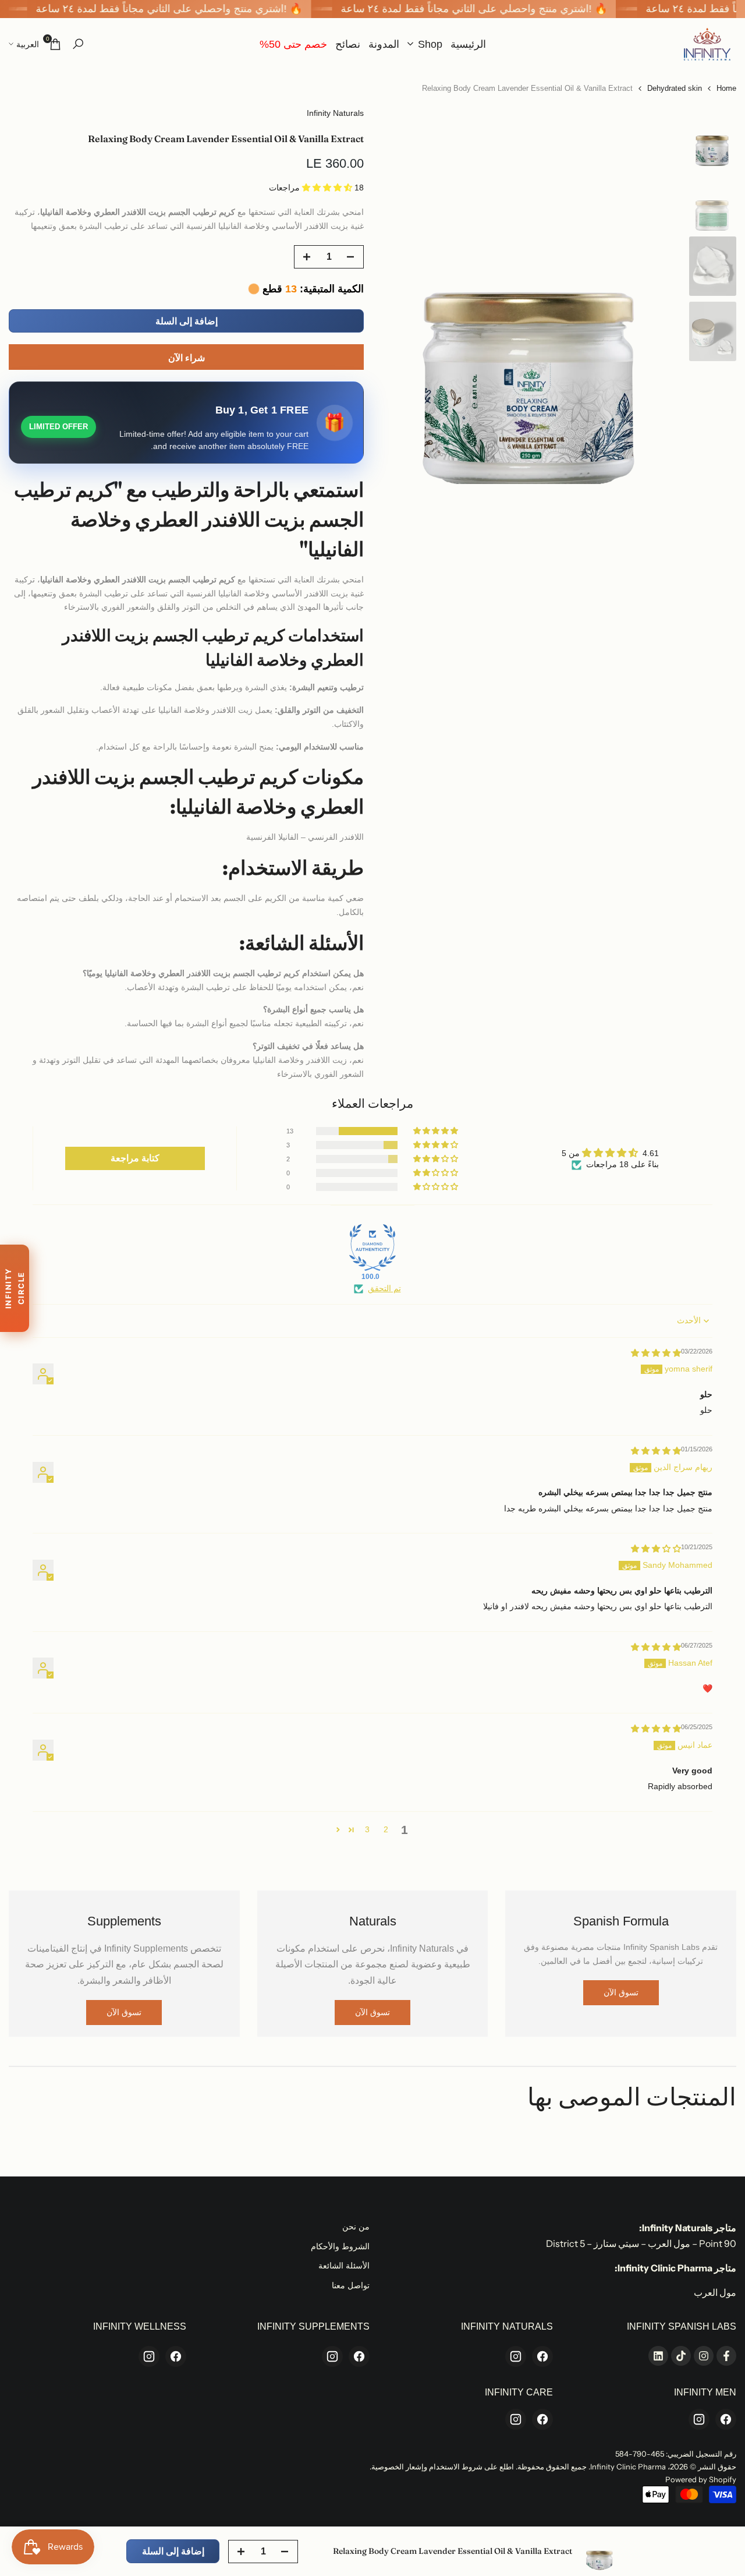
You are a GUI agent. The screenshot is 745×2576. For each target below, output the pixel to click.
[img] (656, 1353)
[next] (405, 295)
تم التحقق (384, 1288)
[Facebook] (542, 2356)
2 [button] (386, 1829)
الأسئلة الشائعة (344, 2266)
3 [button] (367, 1829)
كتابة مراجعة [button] (135, 1158)
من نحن (356, 2227)
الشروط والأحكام (340, 2246)
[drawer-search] (78, 44)
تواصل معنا (351, 2285)
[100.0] (372, 1248)
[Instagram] (516, 2356)
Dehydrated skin (675, 88)
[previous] (660, 295)
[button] (328, 188)
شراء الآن (187, 358)
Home (726, 88)
